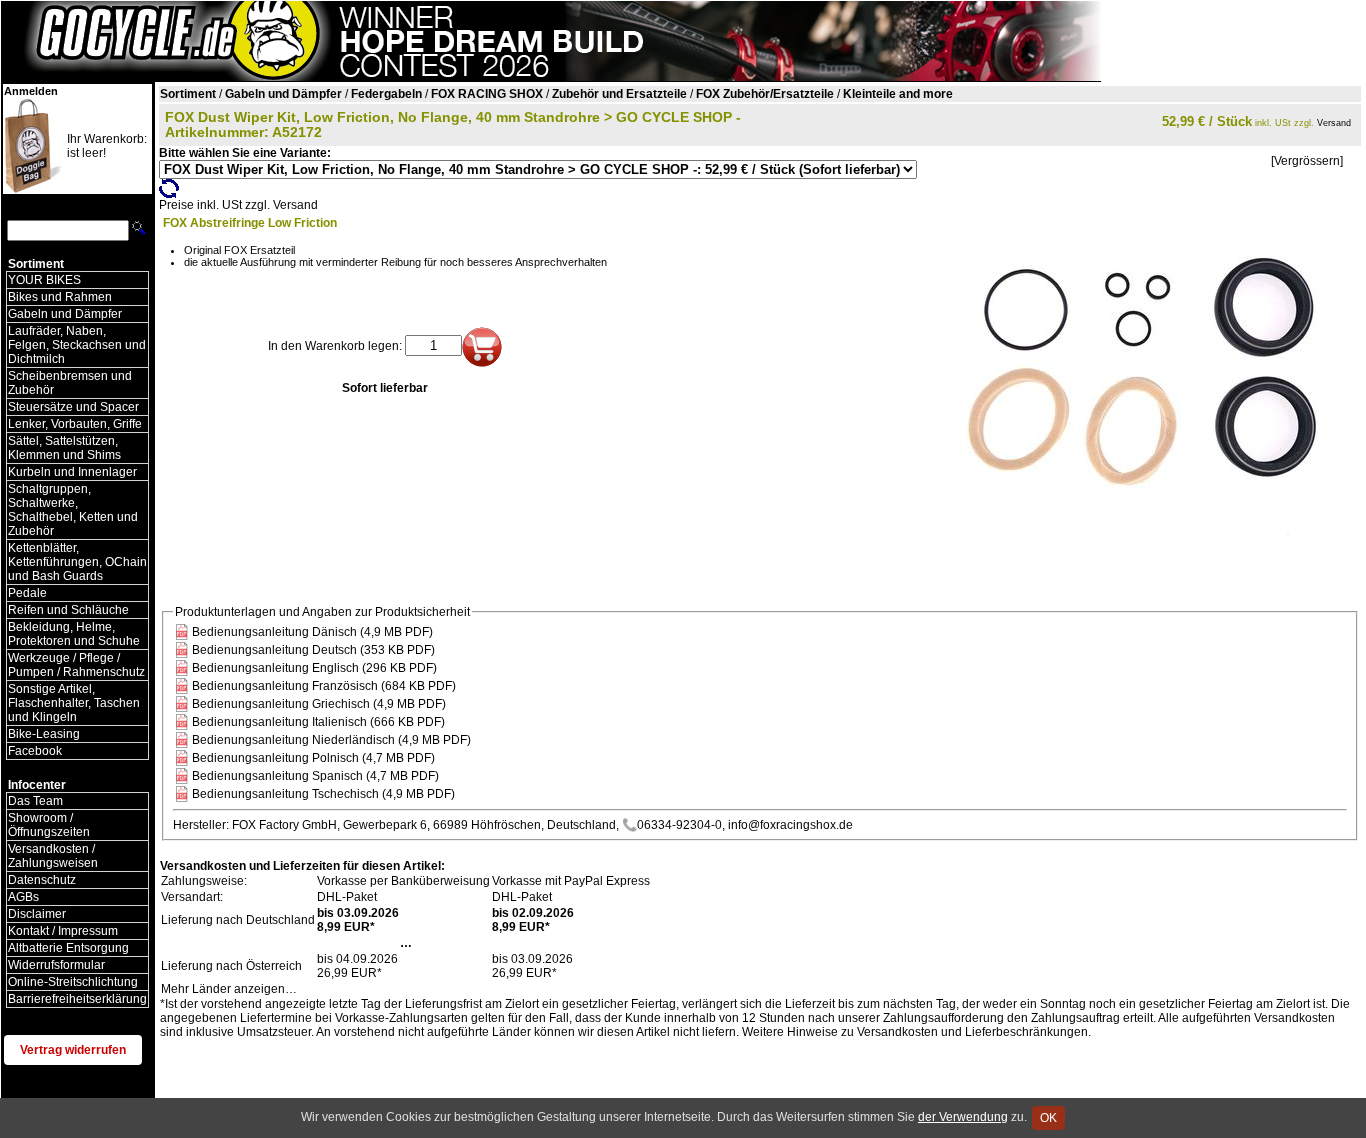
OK (1048, 1118)
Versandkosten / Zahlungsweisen (53, 856)
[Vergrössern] (1307, 161)
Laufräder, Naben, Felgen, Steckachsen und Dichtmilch (77, 345)
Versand (1334, 123)
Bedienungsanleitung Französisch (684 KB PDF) (324, 686)
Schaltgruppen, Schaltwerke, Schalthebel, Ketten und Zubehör (73, 510)
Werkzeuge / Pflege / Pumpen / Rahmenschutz (76, 665)
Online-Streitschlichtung (73, 982)
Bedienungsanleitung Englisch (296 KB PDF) (314, 668)
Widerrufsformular (56, 965)
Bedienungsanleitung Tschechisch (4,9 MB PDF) (323, 794)
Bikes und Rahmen (60, 297)
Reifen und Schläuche (68, 610)
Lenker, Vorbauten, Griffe (75, 424)
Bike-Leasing (44, 734)
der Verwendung (963, 1117)
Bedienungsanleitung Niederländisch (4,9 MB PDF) (331, 740)
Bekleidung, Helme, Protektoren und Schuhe (74, 634)
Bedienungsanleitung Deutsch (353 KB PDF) (313, 650)
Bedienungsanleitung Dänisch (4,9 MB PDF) (312, 632)
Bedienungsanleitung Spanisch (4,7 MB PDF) (315, 776)
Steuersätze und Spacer (73, 407)
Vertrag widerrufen (73, 1050)
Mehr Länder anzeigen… (229, 989)
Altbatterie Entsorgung (68, 948)
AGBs (23, 897)
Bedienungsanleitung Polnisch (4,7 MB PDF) (313, 758)
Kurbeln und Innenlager (72, 472)
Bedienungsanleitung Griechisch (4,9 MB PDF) (319, 704)
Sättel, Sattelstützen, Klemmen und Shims (64, 448)
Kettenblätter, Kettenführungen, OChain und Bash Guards (77, 562)
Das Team (35, 801)
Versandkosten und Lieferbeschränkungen (972, 1032)
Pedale (27, 593)
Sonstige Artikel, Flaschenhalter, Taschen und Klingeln (74, 703)
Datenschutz (42, 880)
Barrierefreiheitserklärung (77, 999)
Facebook (35, 751)
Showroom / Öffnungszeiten (49, 825)
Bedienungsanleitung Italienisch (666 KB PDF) (318, 722)
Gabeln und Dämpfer (65, 314)
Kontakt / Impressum (63, 931)
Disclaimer (37, 914)
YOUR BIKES (44, 280)
